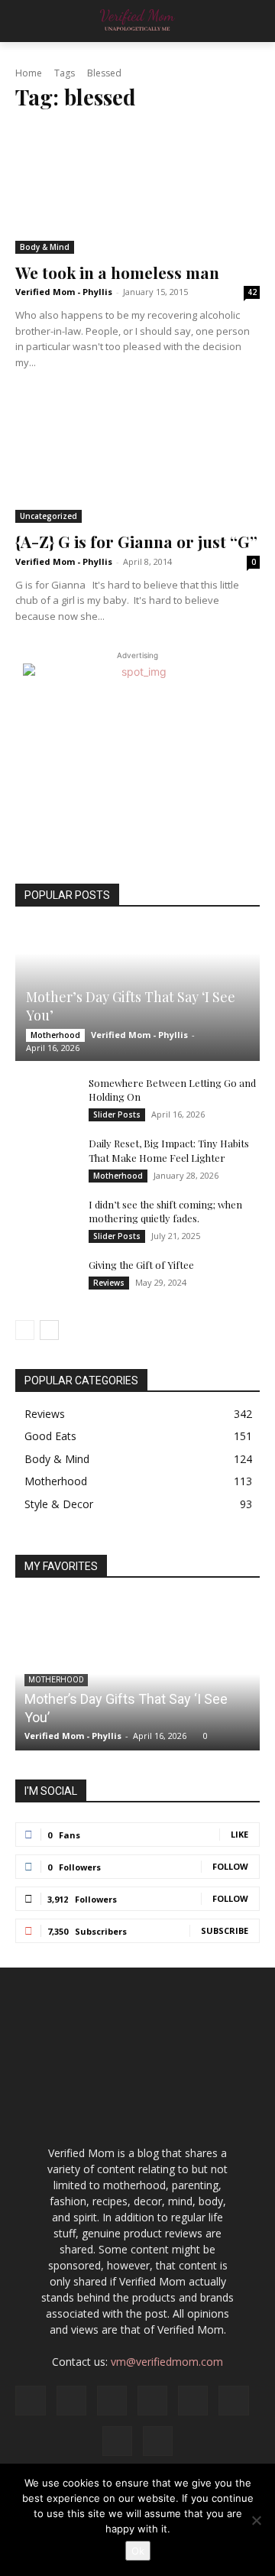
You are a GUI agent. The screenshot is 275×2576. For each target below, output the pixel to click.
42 (252, 292)
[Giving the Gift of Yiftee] (46, 1280)
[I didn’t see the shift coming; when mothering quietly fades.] (46, 1219)
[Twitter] (117, 2441)
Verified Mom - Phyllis (64, 292)
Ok (138, 2551)
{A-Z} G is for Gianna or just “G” (136, 541)
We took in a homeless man (117, 272)
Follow (230, 1866)
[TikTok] (233, 2401)
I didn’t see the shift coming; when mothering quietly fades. (165, 1211)
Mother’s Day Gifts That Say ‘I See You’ (131, 1006)
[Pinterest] (193, 2401)
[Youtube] (158, 2441)
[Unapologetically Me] (137, 21)
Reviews (109, 1283)
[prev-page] (25, 1330)
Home (29, 73)
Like (239, 1834)
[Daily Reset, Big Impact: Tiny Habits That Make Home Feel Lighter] (46, 1158)
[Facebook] (30, 2401)
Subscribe (225, 1930)
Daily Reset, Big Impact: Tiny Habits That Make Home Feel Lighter (169, 1150)
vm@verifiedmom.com (167, 2362)
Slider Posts (117, 1114)
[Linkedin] (112, 2401)
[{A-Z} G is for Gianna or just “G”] (137, 459)
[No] (256, 2520)
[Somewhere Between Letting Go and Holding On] (46, 1098)
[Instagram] (71, 2401)
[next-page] (49, 1330)
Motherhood (55, 1035)
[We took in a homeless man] (137, 190)
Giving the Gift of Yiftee (141, 1265)
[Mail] (152, 2401)
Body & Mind (45, 247)
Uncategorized (49, 516)
